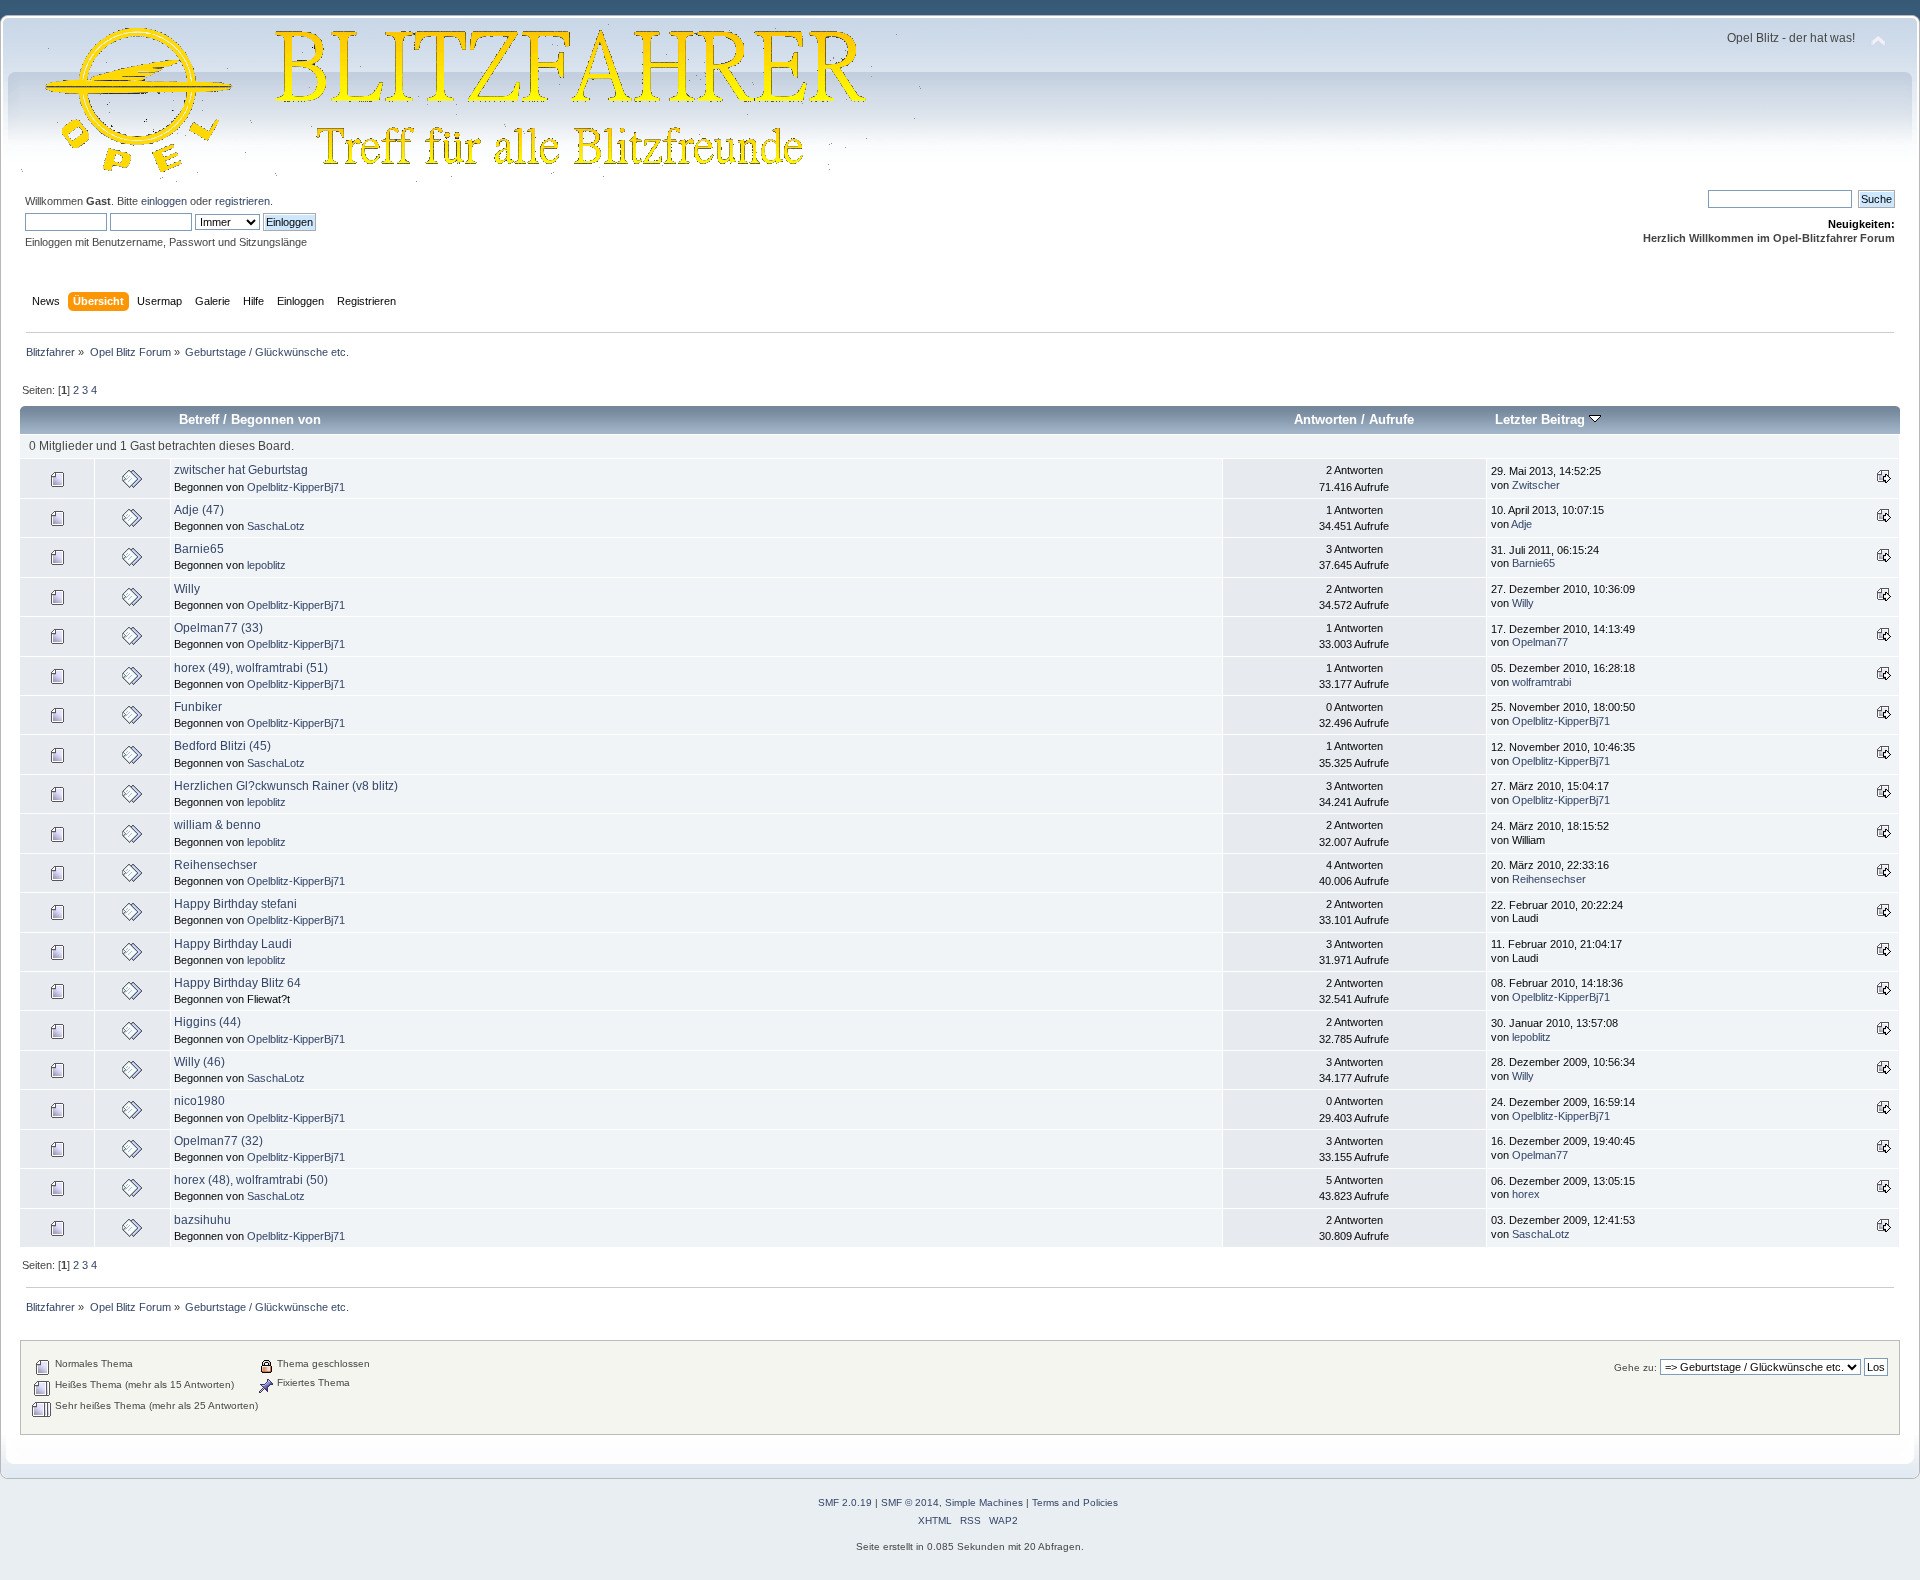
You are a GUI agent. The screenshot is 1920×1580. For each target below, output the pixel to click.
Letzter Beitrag (1542, 419)
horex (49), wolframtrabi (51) (251, 668)
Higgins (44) (207, 1022)
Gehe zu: (1635, 1367)
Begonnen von (276, 419)
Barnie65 (199, 549)
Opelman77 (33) (218, 628)
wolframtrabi (1541, 682)
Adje (1521, 524)
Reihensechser (215, 865)
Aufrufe (1391, 419)
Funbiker (198, 707)
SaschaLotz (276, 526)
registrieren (242, 201)
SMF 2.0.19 (845, 1502)
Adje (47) (199, 510)
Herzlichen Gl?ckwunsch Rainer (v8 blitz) (286, 786)
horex (1526, 1194)
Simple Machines (984, 1502)
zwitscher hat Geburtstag (241, 470)
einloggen (164, 201)
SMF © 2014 (910, 1502)
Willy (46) (199, 1062)
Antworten (1325, 419)
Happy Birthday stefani (235, 904)
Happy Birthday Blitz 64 (237, 983)
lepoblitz (266, 565)
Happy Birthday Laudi (233, 944)
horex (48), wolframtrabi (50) (251, 1180)
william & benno (217, 825)
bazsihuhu (202, 1220)
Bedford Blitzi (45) (222, 746)
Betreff (199, 419)
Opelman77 (1540, 642)
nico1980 (199, 1101)
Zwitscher (1536, 485)
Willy (187, 589)
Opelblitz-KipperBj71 (296, 487)
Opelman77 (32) (218, 1141)
